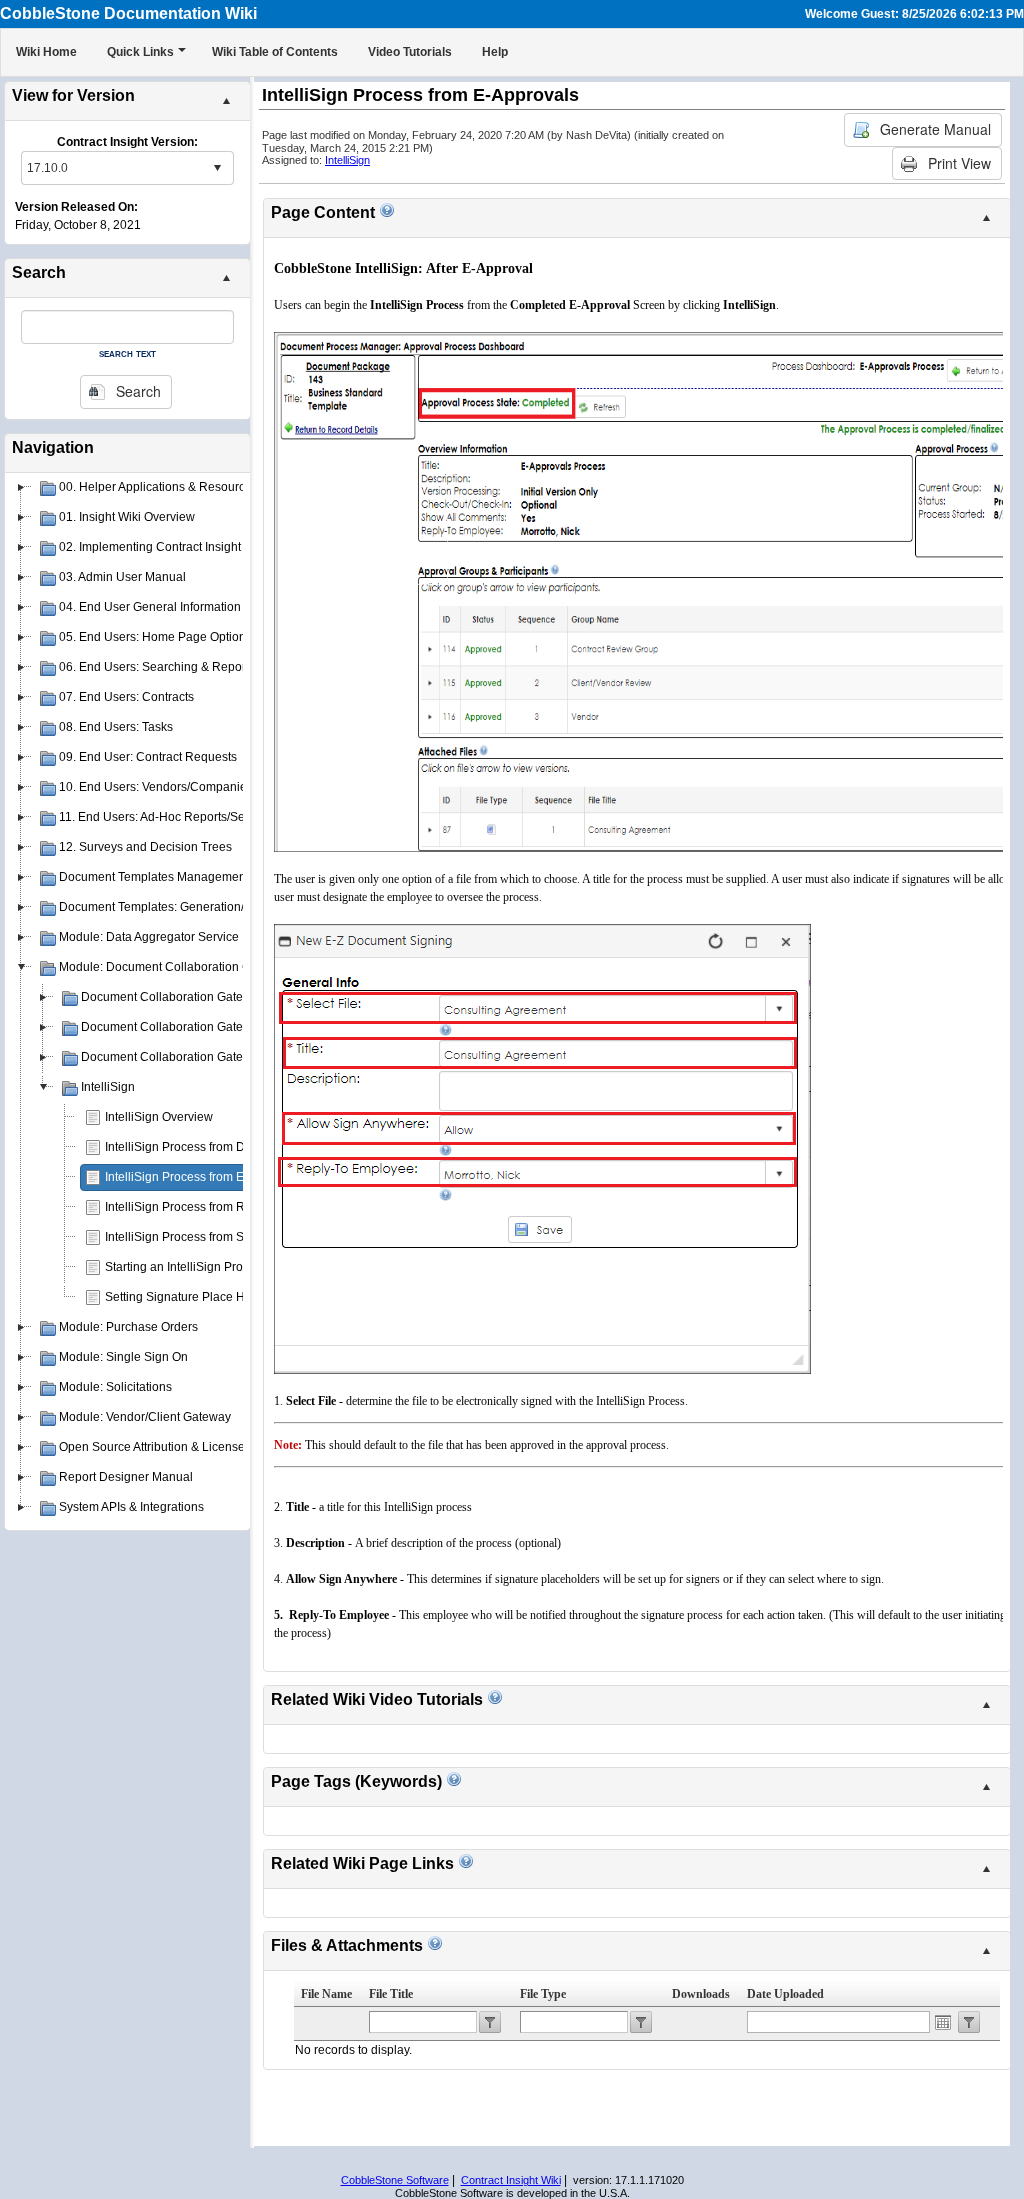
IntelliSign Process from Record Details (211, 1207)
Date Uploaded (785, 1994)
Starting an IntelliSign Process (186, 1267)
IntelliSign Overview (159, 1117)
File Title (391, 1994)
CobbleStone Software (395, 2180)
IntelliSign (347, 160)
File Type (543, 1994)
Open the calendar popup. (943, 2022)
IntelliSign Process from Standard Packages (224, 1237)
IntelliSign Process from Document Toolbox (221, 1147)
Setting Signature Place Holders (192, 1297)
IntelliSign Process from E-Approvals (204, 1177)
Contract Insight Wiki (511, 2180)
